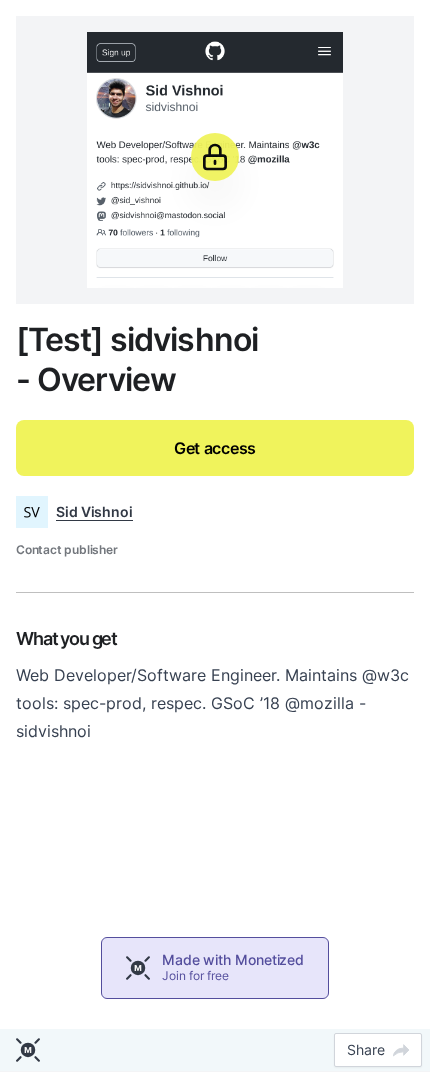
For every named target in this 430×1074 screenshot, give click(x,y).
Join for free (195, 975)
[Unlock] (215, 157)
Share (366, 1049)
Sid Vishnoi (94, 511)
